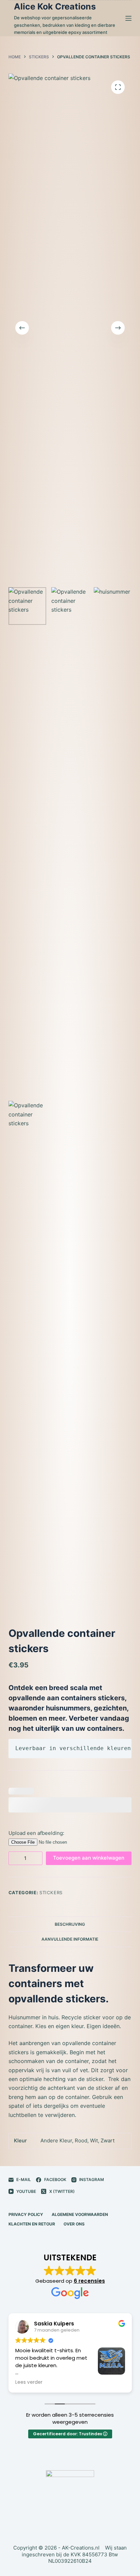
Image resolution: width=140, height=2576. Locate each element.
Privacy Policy (26, 2214)
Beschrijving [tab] (70, 1924)
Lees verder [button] (29, 2382)
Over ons (74, 2224)
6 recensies (89, 2281)
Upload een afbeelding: (36, 1833)
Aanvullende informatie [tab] (70, 1939)
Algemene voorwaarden (80, 2214)
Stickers (51, 1893)
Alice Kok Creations (55, 6)
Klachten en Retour (32, 2224)
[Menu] (128, 18)
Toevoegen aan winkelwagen (89, 1858)
